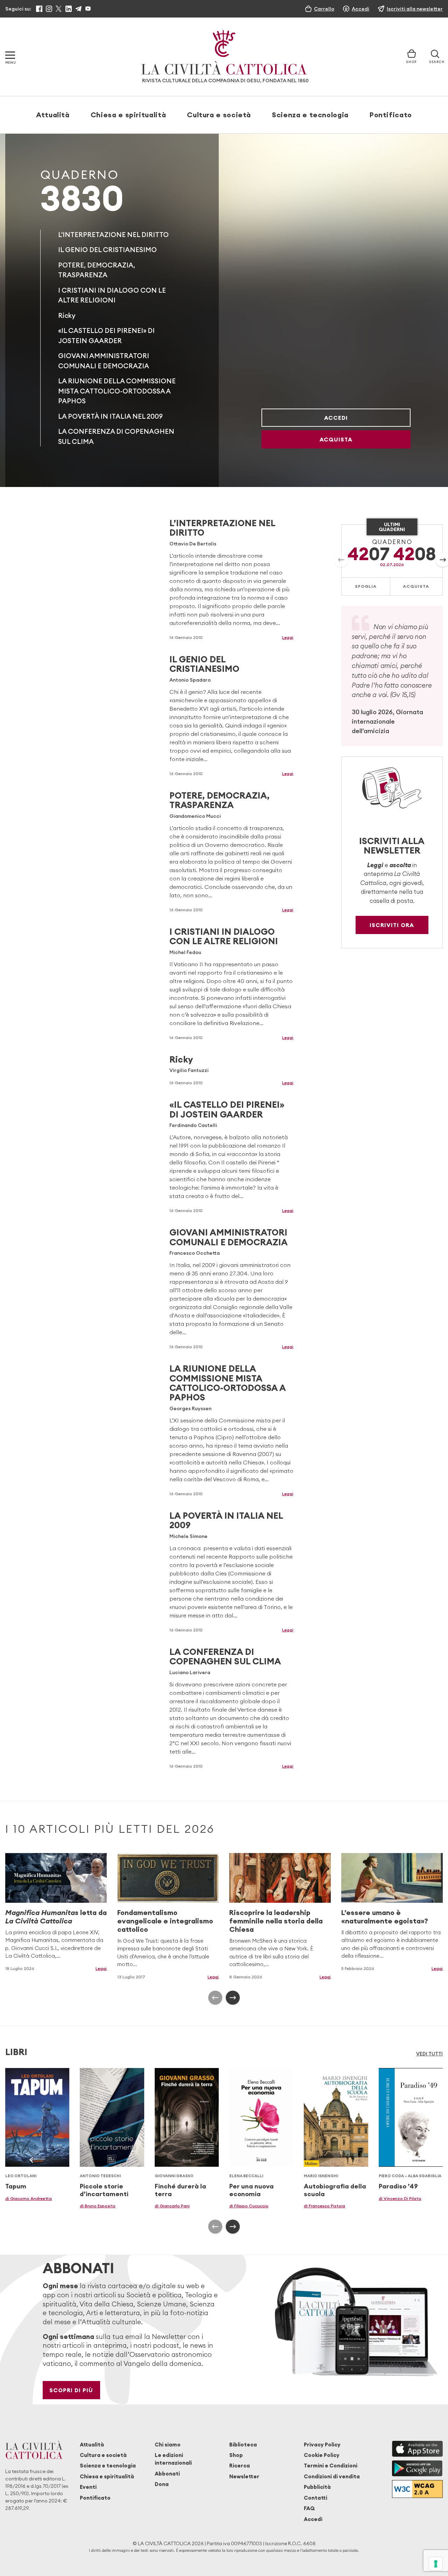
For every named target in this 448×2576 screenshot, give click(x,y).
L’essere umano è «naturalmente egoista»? (385, 1917)
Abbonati (167, 2474)
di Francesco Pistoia (324, 2206)
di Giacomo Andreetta (29, 2198)
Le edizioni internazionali (173, 2459)
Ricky (67, 315)
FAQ (309, 2508)
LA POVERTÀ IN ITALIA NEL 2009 (110, 416)
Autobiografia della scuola (335, 2190)
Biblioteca (243, 2445)
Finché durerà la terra (180, 2190)
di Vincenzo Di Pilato (400, 2198)
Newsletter (244, 2476)
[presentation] (341, 560)
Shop (236, 2455)
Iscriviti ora (392, 925)
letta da (56, 1917)
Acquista (336, 439)
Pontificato (391, 115)
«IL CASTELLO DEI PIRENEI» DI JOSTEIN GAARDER (227, 1109)
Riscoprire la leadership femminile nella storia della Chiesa (276, 1921)
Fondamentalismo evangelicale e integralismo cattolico (165, 1921)
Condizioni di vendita (332, 2476)
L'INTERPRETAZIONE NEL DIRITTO (113, 235)
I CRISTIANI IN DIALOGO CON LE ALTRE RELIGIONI (224, 936)
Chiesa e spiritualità (128, 115)
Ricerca (240, 2466)
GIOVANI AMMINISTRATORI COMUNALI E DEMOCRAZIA (229, 1237)
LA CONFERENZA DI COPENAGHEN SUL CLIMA (225, 1656)
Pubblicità (317, 2487)
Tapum (16, 2186)
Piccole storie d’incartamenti (104, 2190)
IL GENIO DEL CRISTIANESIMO (107, 250)
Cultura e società (219, 115)
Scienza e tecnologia (310, 115)
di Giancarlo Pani (172, 2206)
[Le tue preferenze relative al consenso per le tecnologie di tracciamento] (436, 2564)
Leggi (288, 637)
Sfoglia (366, 586)
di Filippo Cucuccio (249, 2206)
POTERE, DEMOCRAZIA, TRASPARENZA (219, 800)
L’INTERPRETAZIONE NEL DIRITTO (222, 528)
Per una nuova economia (251, 2190)
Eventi (88, 2487)
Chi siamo (168, 2445)
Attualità (53, 115)
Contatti (316, 2498)
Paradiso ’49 (398, 2186)
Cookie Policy (322, 2455)
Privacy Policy (322, 2445)
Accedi (336, 418)
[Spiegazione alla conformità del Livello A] (417, 2489)
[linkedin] (69, 9)
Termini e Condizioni (331, 2466)
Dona (162, 2484)
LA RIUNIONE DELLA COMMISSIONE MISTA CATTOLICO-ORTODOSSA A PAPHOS (117, 391)
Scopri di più (71, 2390)
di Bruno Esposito (98, 2206)
